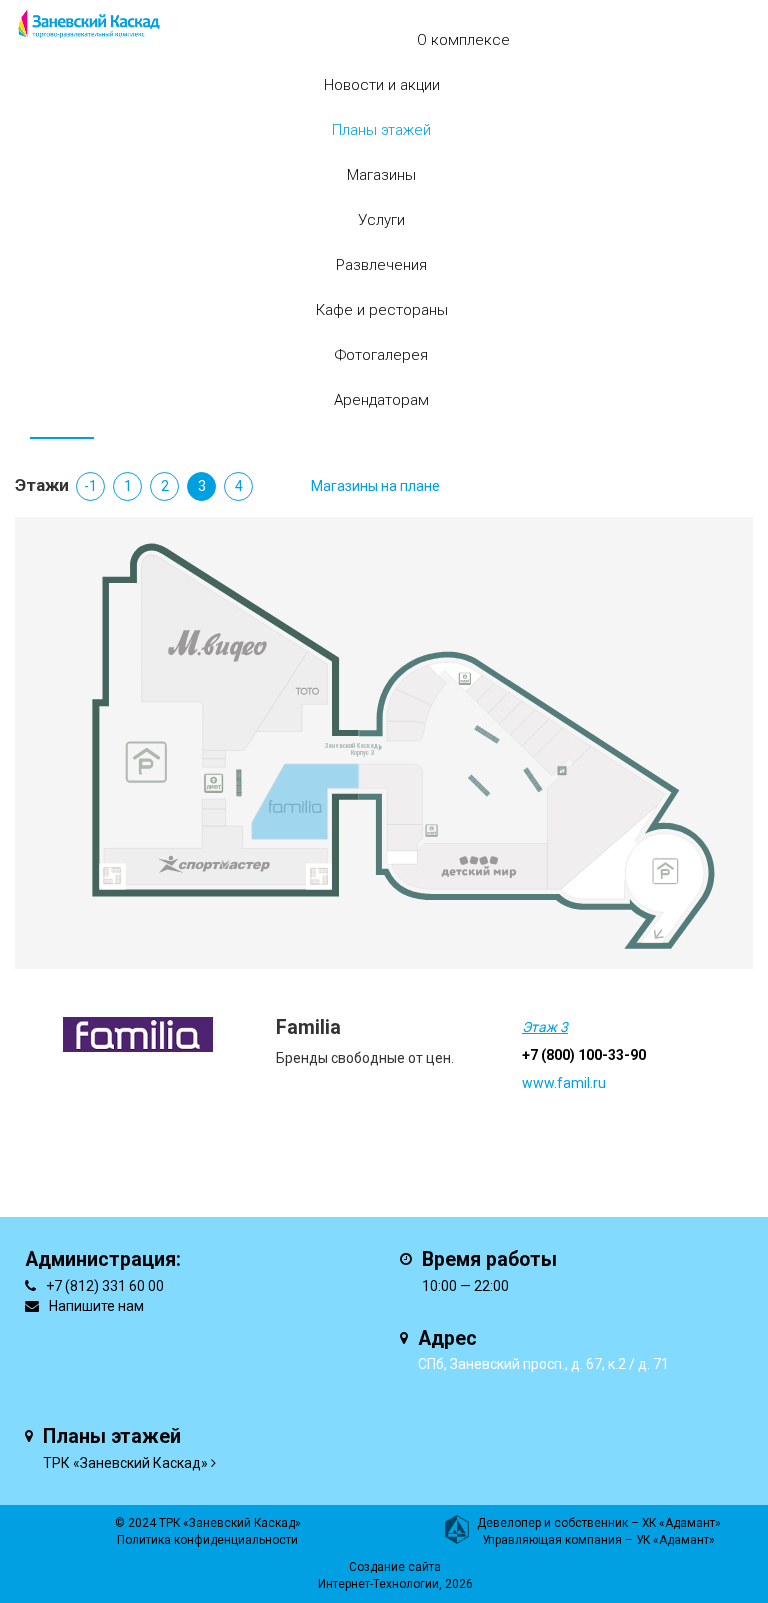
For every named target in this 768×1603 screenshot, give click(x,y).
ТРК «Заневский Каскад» (125, 1463)
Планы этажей (381, 130)
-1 (90, 486)
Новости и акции (382, 85)
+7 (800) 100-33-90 (584, 1055)
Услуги (381, 220)
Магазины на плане (375, 486)
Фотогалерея (381, 355)
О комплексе (463, 40)
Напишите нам (96, 1306)
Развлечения (381, 265)
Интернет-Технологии (378, 1584)
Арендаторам (381, 400)
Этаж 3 (545, 1027)
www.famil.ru (564, 1083)
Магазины (381, 175)
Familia (308, 1027)
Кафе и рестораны (382, 310)
